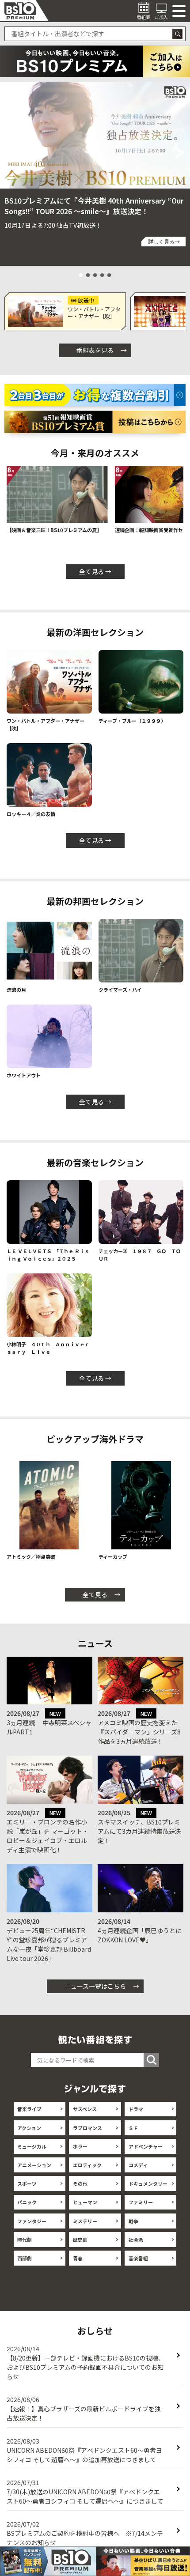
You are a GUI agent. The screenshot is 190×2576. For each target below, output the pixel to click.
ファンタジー (32, 2221)
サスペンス (85, 2109)
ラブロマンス (87, 2128)
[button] (9, 153)
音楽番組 (138, 2258)
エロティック (87, 2165)
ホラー (80, 2146)
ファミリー (141, 2202)
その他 (80, 2183)
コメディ (138, 2165)
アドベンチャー (146, 2146)
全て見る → (95, 571)
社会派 (136, 2240)
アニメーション (34, 2165)
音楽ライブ (29, 2109)
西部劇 (25, 2258)
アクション (29, 2128)
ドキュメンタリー (148, 2183)
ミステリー (85, 2221)
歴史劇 (80, 2240)
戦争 (133, 2221)
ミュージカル (32, 2146)
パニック (27, 2202)
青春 (78, 2258)
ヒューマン (85, 2202)
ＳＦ (133, 2128)
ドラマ (136, 2109)
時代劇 (25, 2240)
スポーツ (27, 2183)
